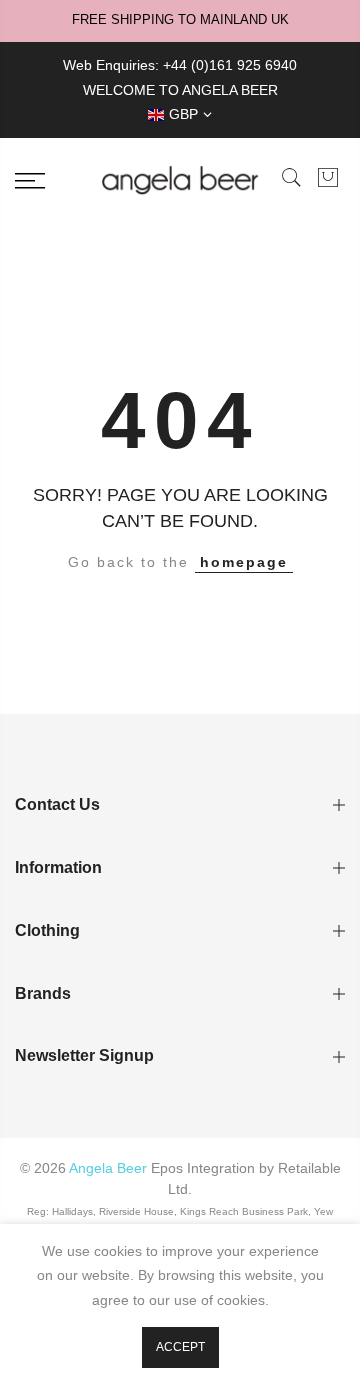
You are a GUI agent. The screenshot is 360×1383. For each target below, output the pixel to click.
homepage (244, 562)
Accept (180, 1347)
